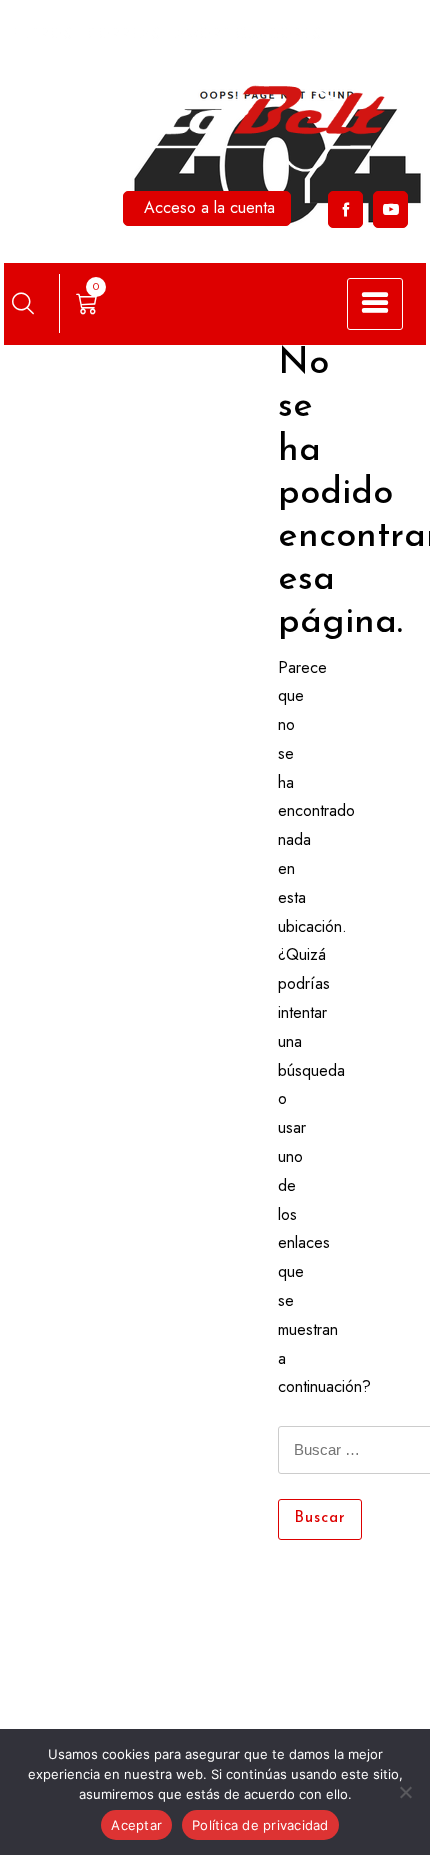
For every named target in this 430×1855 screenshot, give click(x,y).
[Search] (23, 303)
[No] (405, 1792)
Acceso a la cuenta (209, 207)
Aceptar (136, 1825)
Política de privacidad (260, 1825)
